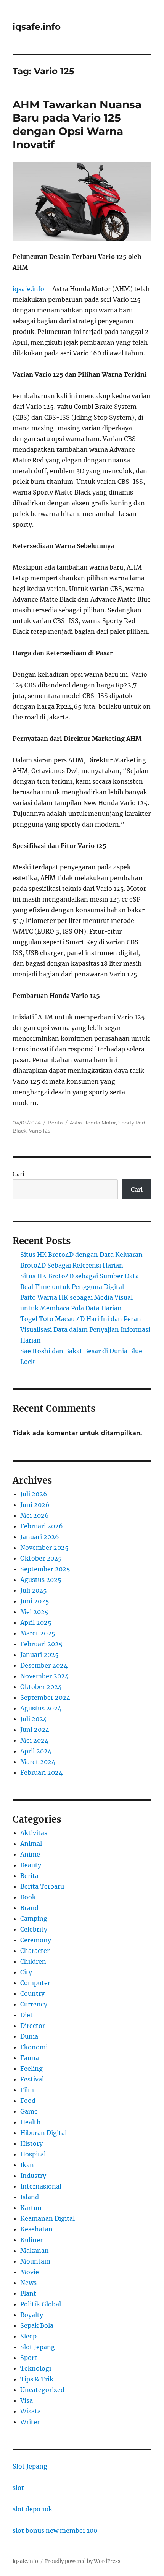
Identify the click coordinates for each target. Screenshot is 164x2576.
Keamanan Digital (47, 2218)
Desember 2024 (44, 1665)
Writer (30, 2422)
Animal (31, 1844)
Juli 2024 (34, 1719)
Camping (34, 1919)
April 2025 (36, 1622)
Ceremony (36, 1940)
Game (29, 2111)
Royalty (32, 2315)
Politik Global (41, 2304)
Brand (29, 1908)
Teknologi (36, 2368)
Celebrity (34, 1929)
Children (33, 1961)
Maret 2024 (38, 1762)
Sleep (28, 2336)
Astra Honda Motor (93, 1123)
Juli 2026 (34, 1494)
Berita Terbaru (42, 1886)
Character (35, 1951)
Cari (18, 1174)
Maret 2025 (38, 1633)
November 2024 (44, 1676)
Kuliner (31, 2240)
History (31, 2143)
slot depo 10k (32, 2509)
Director (33, 2026)
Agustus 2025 (41, 1580)
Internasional (41, 2186)
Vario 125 (39, 1131)
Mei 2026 (35, 1515)
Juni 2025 (35, 1601)
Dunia (29, 2036)
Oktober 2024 (41, 1687)
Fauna (30, 2058)
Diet (27, 2015)
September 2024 (45, 1697)
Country (32, 1993)
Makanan (35, 2251)
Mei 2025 (34, 1612)
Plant (28, 2293)
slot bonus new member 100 (55, 2530)
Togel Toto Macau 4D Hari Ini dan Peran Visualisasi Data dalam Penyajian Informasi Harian (85, 1329)
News (28, 2283)
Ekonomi (34, 2047)
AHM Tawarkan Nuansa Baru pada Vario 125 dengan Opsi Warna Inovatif (77, 124)
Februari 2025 (41, 1644)
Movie (30, 2272)
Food (28, 2101)
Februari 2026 (42, 1526)
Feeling (31, 2068)
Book (28, 1897)
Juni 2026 (35, 1505)
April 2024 (36, 1751)
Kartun (31, 2208)
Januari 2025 (39, 1655)
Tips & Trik (37, 2379)
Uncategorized (42, 2390)
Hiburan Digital (43, 2133)
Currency (34, 2004)
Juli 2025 (34, 1590)
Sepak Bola (37, 2325)
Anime (30, 1854)
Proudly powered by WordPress (83, 2561)
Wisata (31, 2411)
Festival (32, 2079)
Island (30, 2197)
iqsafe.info (37, 27)
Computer (35, 1983)
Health (31, 2122)
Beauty (31, 1865)
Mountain (35, 2261)
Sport (29, 2358)
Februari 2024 (41, 1772)
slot (18, 2488)
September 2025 (45, 1569)
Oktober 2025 (41, 1558)
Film (27, 2090)
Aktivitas (34, 1833)
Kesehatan (36, 2229)
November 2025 (44, 1548)
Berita (55, 1123)
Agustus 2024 (41, 1708)
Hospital (33, 2154)
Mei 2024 (34, 1740)
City (26, 1972)
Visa (27, 2400)
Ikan (27, 2165)
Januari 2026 (40, 1537)
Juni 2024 (35, 1730)
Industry (33, 2176)
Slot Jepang (38, 2347)
